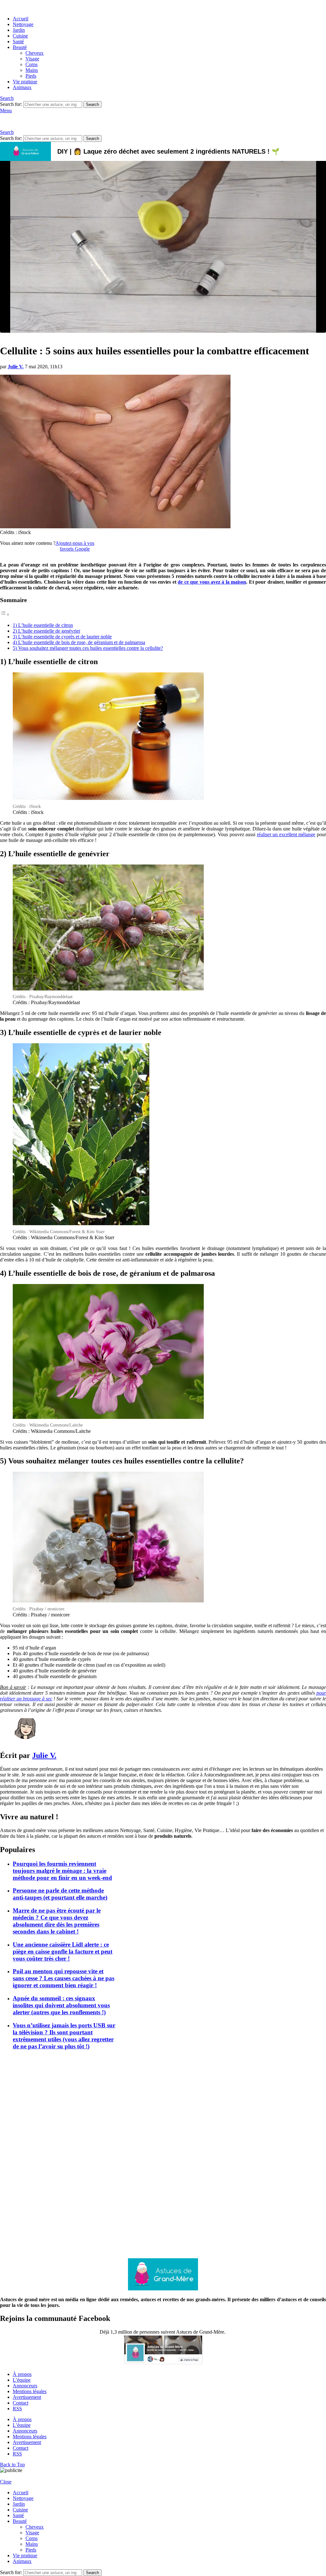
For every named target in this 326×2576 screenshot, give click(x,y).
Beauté (20, 47)
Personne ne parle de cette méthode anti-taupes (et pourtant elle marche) (60, 1894)
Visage (32, 59)
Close (6, 2482)
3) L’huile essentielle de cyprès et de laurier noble (62, 637)
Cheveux (35, 53)
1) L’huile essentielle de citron (43, 625)
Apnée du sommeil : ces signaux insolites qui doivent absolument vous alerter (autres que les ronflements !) (61, 2005)
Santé (18, 42)
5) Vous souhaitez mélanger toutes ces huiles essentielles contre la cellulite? (88, 648)
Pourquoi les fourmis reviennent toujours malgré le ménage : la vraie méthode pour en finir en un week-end (62, 1871)
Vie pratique (25, 82)
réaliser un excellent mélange (286, 834)
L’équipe (22, 2380)
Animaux (22, 87)
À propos (22, 2374)
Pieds (31, 76)
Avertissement (27, 2397)
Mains (32, 70)
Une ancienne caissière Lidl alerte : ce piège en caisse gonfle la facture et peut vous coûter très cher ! (63, 1951)
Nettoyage (23, 24)
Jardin (19, 30)
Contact (21, 2403)
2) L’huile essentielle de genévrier (46, 631)
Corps (32, 64)
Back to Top (12, 2465)
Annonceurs (25, 2386)
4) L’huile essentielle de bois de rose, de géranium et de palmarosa (79, 642)
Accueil (21, 19)
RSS (17, 2409)
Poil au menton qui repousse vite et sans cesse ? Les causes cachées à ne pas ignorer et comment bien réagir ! (64, 1978)
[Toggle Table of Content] (5, 614)
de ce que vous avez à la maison (212, 582)
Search (92, 104)
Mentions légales (30, 2391)
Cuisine (20, 36)
